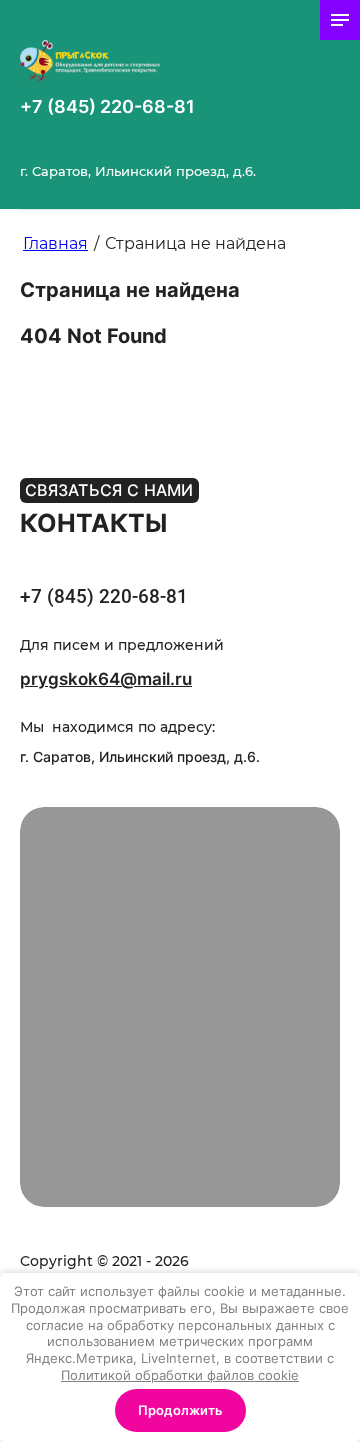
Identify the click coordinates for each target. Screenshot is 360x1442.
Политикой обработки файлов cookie (180, 1375)
